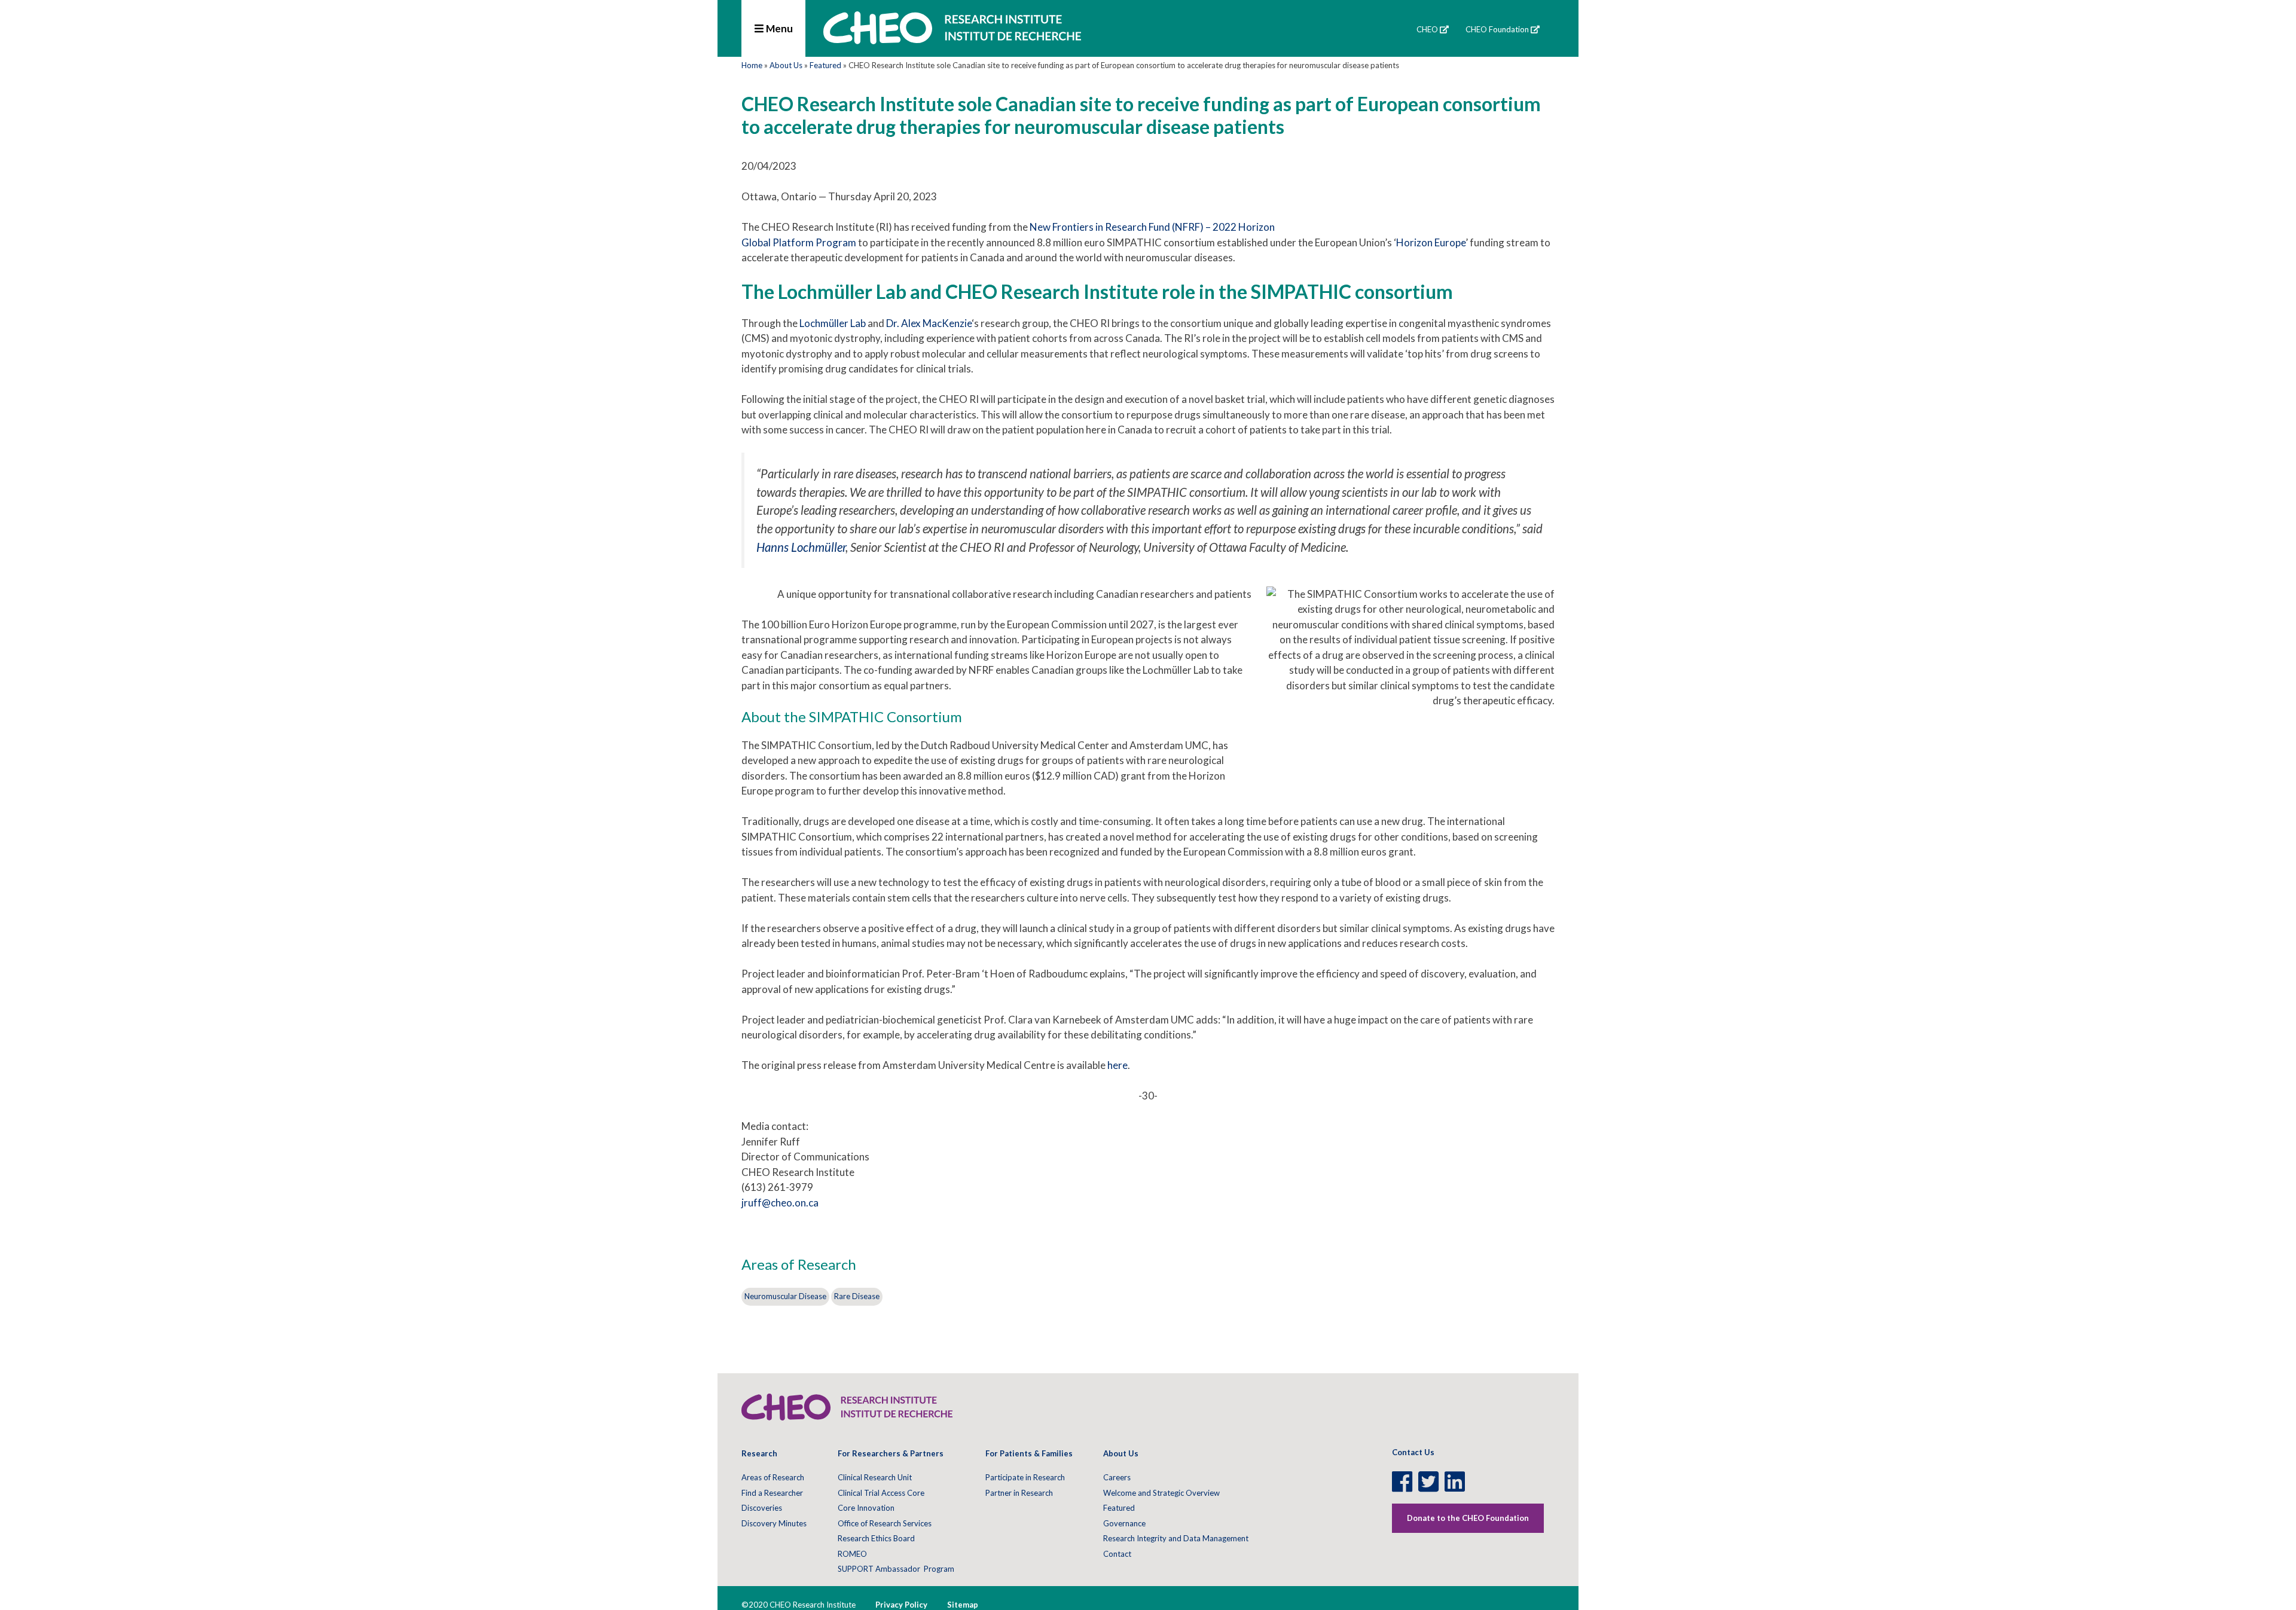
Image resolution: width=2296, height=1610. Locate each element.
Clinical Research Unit (875, 1477)
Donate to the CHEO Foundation (1468, 1518)
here (1118, 1065)
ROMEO (852, 1554)
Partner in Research (1019, 1493)
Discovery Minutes (774, 1523)
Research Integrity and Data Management (1176, 1538)
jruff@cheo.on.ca (780, 1203)
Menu (778, 28)
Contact (1117, 1554)
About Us (786, 65)
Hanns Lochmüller (801, 547)
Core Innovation (866, 1508)
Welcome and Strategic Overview (1161, 1493)
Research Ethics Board (876, 1538)
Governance (1124, 1523)
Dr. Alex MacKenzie (929, 323)
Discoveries (762, 1508)
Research (759, 1453)
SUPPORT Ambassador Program (896, 1569)
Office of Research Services (885, 1523)
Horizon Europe (1431, 242)
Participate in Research (1025, 1477)
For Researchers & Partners (891, 1453)
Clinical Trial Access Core (881, 1493)
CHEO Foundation (1497, 29)
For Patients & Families (1029, 1453)
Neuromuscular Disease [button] (785, 1296)
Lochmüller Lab (833, 323)
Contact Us (1413, 1452)
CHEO (1427, 29)
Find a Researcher (772, 1493)
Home (752, 65)
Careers (1117, 1477)
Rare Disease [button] (857, 1296)
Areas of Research (773, 1477)
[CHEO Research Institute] (952, 40)
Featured (825, 65)
